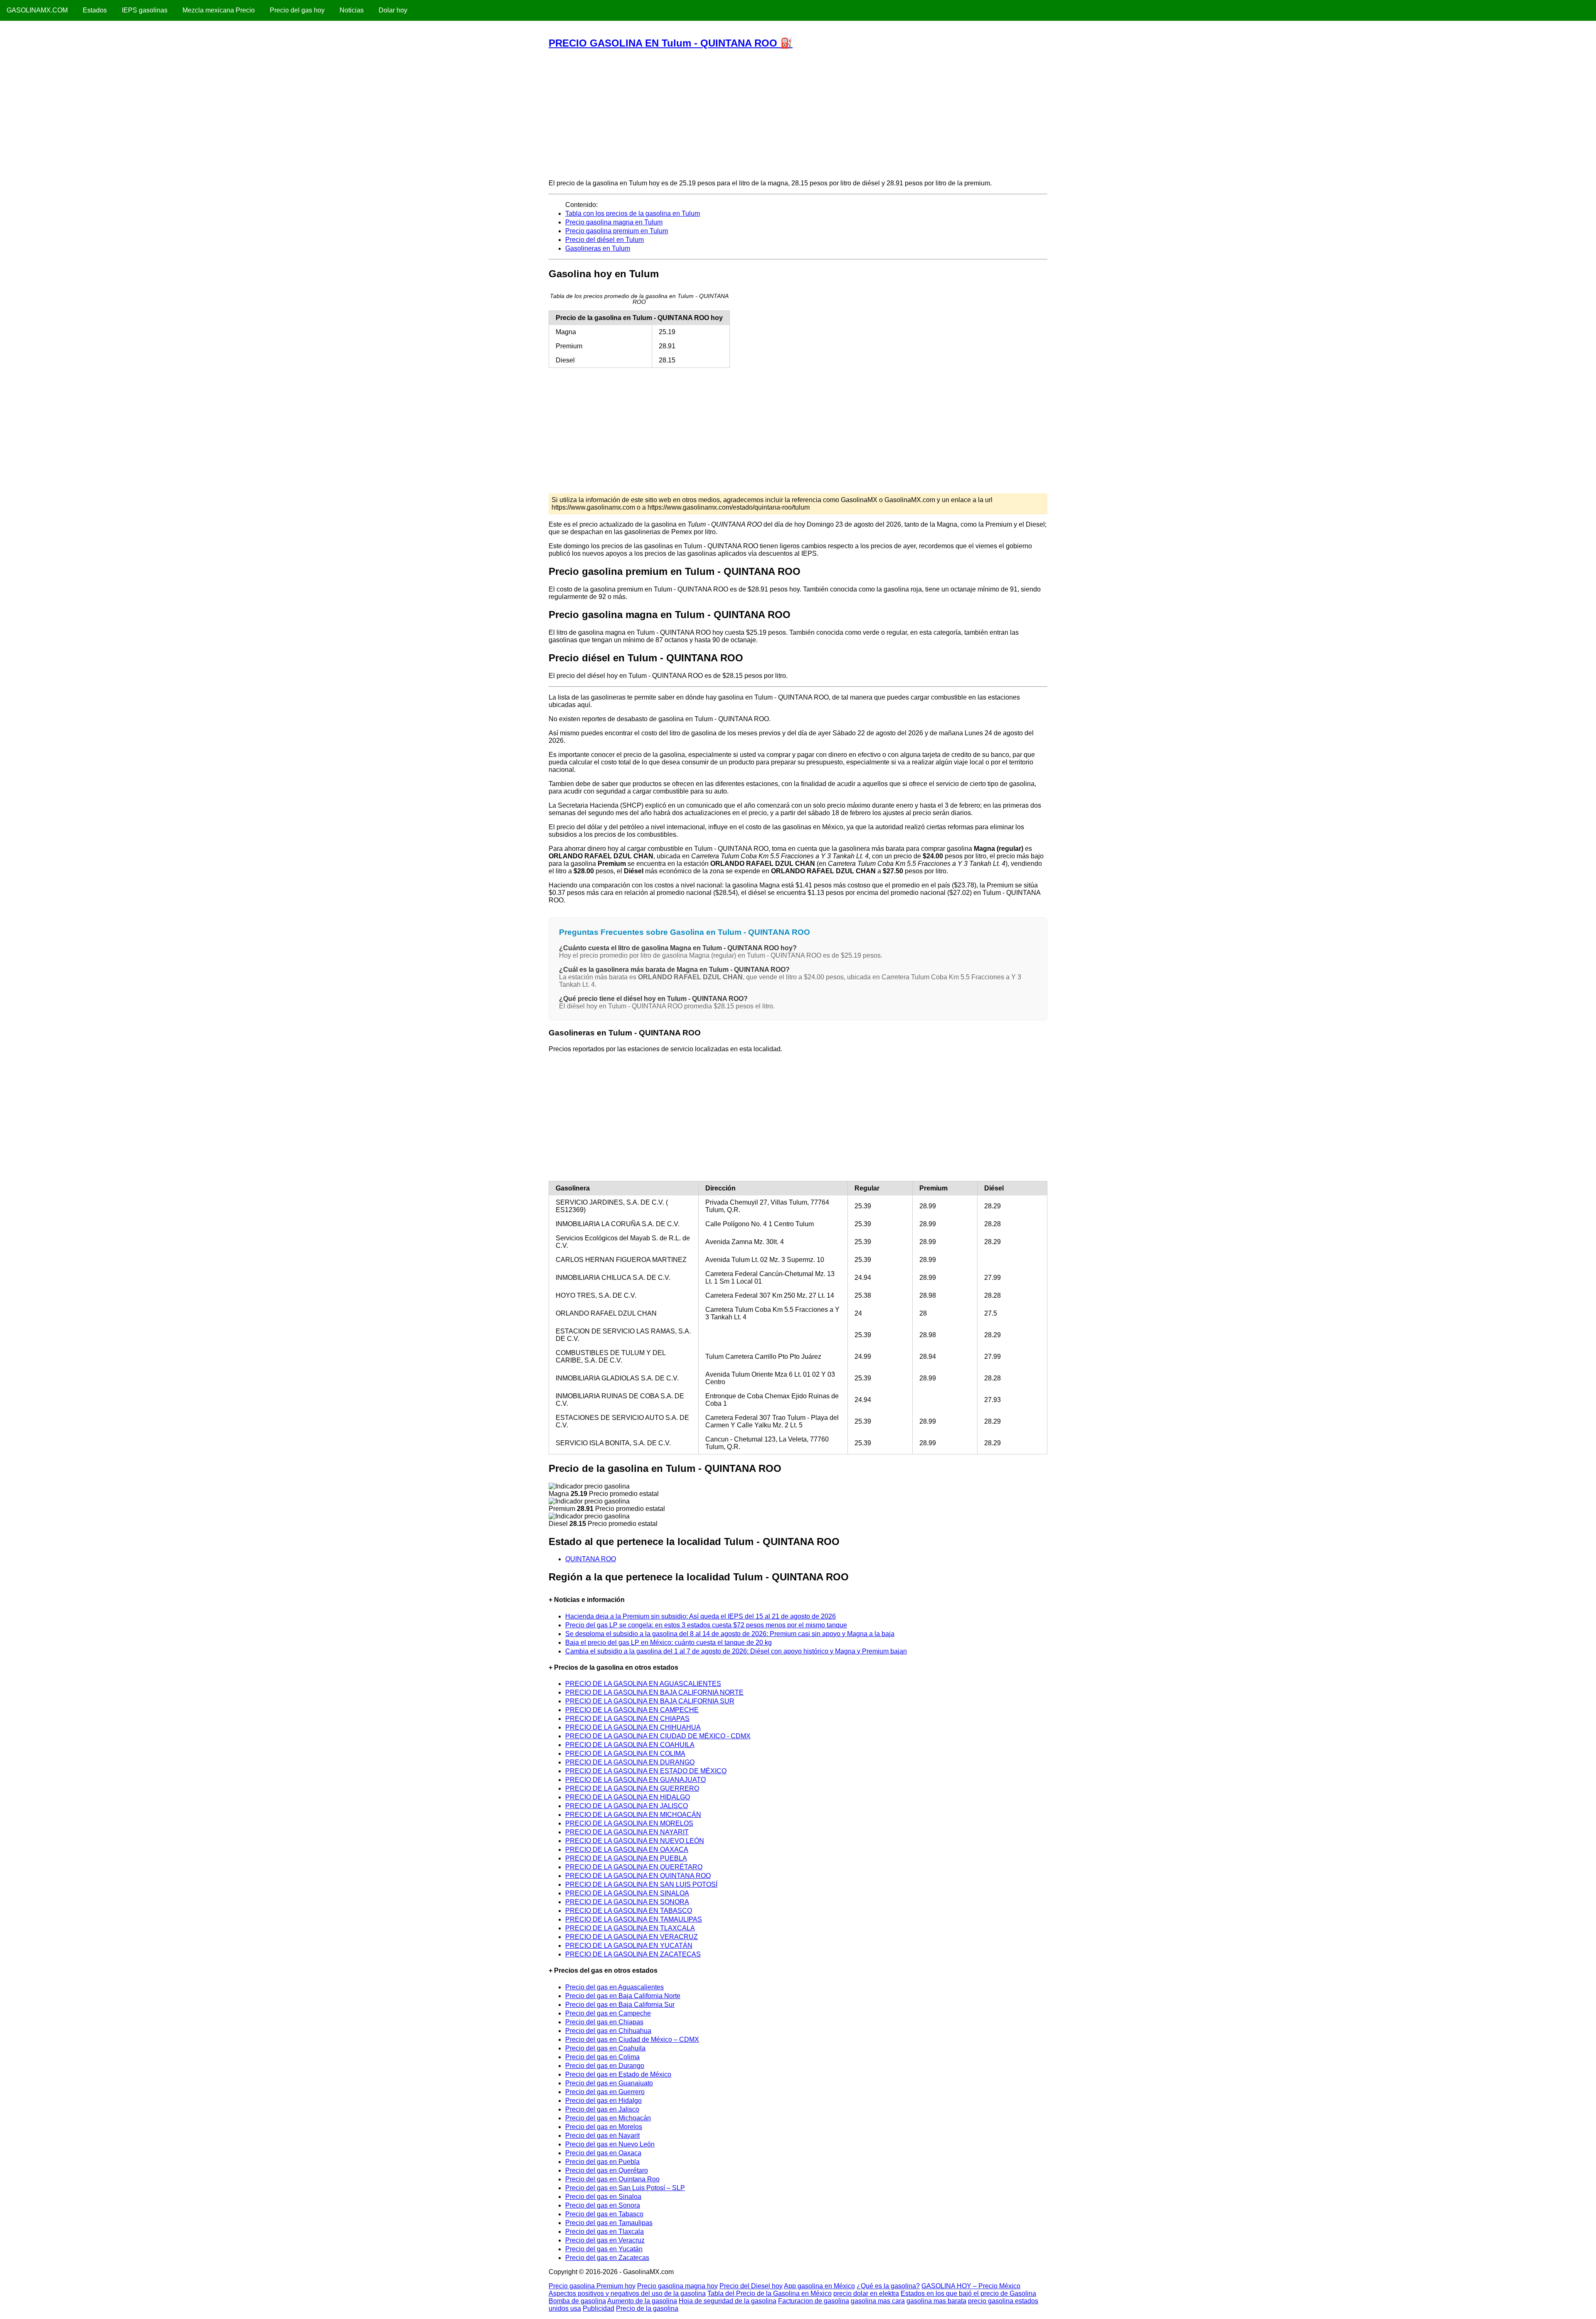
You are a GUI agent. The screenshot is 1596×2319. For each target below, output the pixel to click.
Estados (95, 10)
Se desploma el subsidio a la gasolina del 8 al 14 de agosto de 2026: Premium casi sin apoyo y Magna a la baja (730, 1634)
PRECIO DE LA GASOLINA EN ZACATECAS (633, 1954)
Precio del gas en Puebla (602, 2162)
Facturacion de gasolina (814, 2301)
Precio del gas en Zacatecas (607, 2258)
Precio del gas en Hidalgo (603, 2101)
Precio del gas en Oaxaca (603, 2153)
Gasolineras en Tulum (598, 248)
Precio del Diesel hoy (751, 2286)
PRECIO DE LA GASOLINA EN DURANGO (630, 1762)
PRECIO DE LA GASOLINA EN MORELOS (629, 1823)
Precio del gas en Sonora (603, 2205)
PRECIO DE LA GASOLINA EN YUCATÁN (629, 1946)
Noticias (352, 10)
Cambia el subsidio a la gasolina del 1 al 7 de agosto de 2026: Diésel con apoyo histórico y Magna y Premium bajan (736, 1651)
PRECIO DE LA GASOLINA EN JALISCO (627, 1806)
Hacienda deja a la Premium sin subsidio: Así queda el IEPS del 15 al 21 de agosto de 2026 (701, 1616)
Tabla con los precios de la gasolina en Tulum (633, 213)
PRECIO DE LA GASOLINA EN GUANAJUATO (635, 1780)
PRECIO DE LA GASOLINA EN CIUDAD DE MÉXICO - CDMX (658, 1736)
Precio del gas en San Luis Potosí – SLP (625, 2188)
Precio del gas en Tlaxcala (605, 2232)
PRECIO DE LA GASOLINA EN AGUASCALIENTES (643, 1684)
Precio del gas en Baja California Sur (620, 2005)
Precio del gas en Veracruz (605, 2240)
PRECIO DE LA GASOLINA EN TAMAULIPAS (634, 1919)
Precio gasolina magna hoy (677, 2286)
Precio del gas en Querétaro (607, 2170)
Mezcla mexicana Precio (219, 10)
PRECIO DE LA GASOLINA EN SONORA (627, 1902)
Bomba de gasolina (577, 2301)
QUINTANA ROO (591, 1559)
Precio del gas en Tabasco (604, 2214)
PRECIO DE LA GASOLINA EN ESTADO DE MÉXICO (646, 1771)
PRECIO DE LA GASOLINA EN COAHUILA (630, 1745)
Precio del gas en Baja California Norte (623, 1996)
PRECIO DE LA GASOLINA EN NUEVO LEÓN (635, 1841)
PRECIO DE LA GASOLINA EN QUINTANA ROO (638, 1876)
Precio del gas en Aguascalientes (615, 1987)
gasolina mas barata (936, 2301)
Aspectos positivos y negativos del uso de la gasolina (627, 2293)
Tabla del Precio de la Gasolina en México (770, 2293)
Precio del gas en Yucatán (604, 2249)
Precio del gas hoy (297, 10)
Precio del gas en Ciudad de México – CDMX (632, 2039)
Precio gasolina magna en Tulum (614, 222)
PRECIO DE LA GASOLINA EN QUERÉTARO (634, 1867)
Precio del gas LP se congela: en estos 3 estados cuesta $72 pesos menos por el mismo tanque (706, 1625)
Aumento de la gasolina (642, 2301)
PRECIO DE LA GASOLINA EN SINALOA (627, 1893)
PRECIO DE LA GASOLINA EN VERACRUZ (632, 1937)
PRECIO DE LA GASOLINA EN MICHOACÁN (633, 1815)
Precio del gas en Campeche (608, 2013)
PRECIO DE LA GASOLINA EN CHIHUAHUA (633, 1727)
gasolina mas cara (878, 2301)
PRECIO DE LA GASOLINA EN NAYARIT (627, 1832)
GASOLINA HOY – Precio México (971, 2286)
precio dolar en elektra (866, 2293)
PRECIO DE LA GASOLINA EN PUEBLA (626, 1858)
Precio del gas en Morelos (604, 2127)
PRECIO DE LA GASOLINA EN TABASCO (629, 1911)
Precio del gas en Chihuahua (608, 2031)
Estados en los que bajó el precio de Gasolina (968, 2293)
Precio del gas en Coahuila (605, 2048)
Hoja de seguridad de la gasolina (728, 2301)
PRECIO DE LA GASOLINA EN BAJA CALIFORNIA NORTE (654, 1692)
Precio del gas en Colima (602, 2057)
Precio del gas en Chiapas (604, 2022)
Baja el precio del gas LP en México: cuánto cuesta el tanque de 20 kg (669, 1643)
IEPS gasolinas (145, 10)
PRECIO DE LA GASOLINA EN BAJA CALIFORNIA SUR (650, 1701)
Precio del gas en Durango (605, 2066)
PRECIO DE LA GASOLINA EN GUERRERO (632, 1788)
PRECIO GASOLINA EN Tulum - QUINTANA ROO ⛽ (671, 43)
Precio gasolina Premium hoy (592, 2286)
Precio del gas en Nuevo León (610, 2144)
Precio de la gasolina (647, 2308)
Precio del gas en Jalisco (602, 2109)
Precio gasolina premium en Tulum (617, 231)
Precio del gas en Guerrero (605, 2092)
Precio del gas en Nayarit (602, 2135)
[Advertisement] (798, 114)
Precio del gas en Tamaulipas (609, 2223)
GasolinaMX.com (37, 10)
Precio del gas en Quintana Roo (612, 2179)
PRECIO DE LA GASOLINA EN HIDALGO (628, 1797)
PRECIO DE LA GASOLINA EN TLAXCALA (630, 1928)
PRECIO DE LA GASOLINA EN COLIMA (625, 1753)
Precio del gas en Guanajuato (609, 2083)
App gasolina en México (819, 2286)
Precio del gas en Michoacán (608, 2118)
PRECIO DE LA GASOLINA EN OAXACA (627, 1850)
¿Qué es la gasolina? (888, 2286)
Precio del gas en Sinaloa (603, 2197)
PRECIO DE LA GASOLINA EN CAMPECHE (632, 1710)
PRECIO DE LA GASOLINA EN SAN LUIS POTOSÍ (641, 1884)
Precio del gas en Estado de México (618, 2074)
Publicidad (598, 2308)
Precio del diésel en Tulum (605, 240)
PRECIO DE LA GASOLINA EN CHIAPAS (627, 1719)
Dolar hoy (393, 10)
